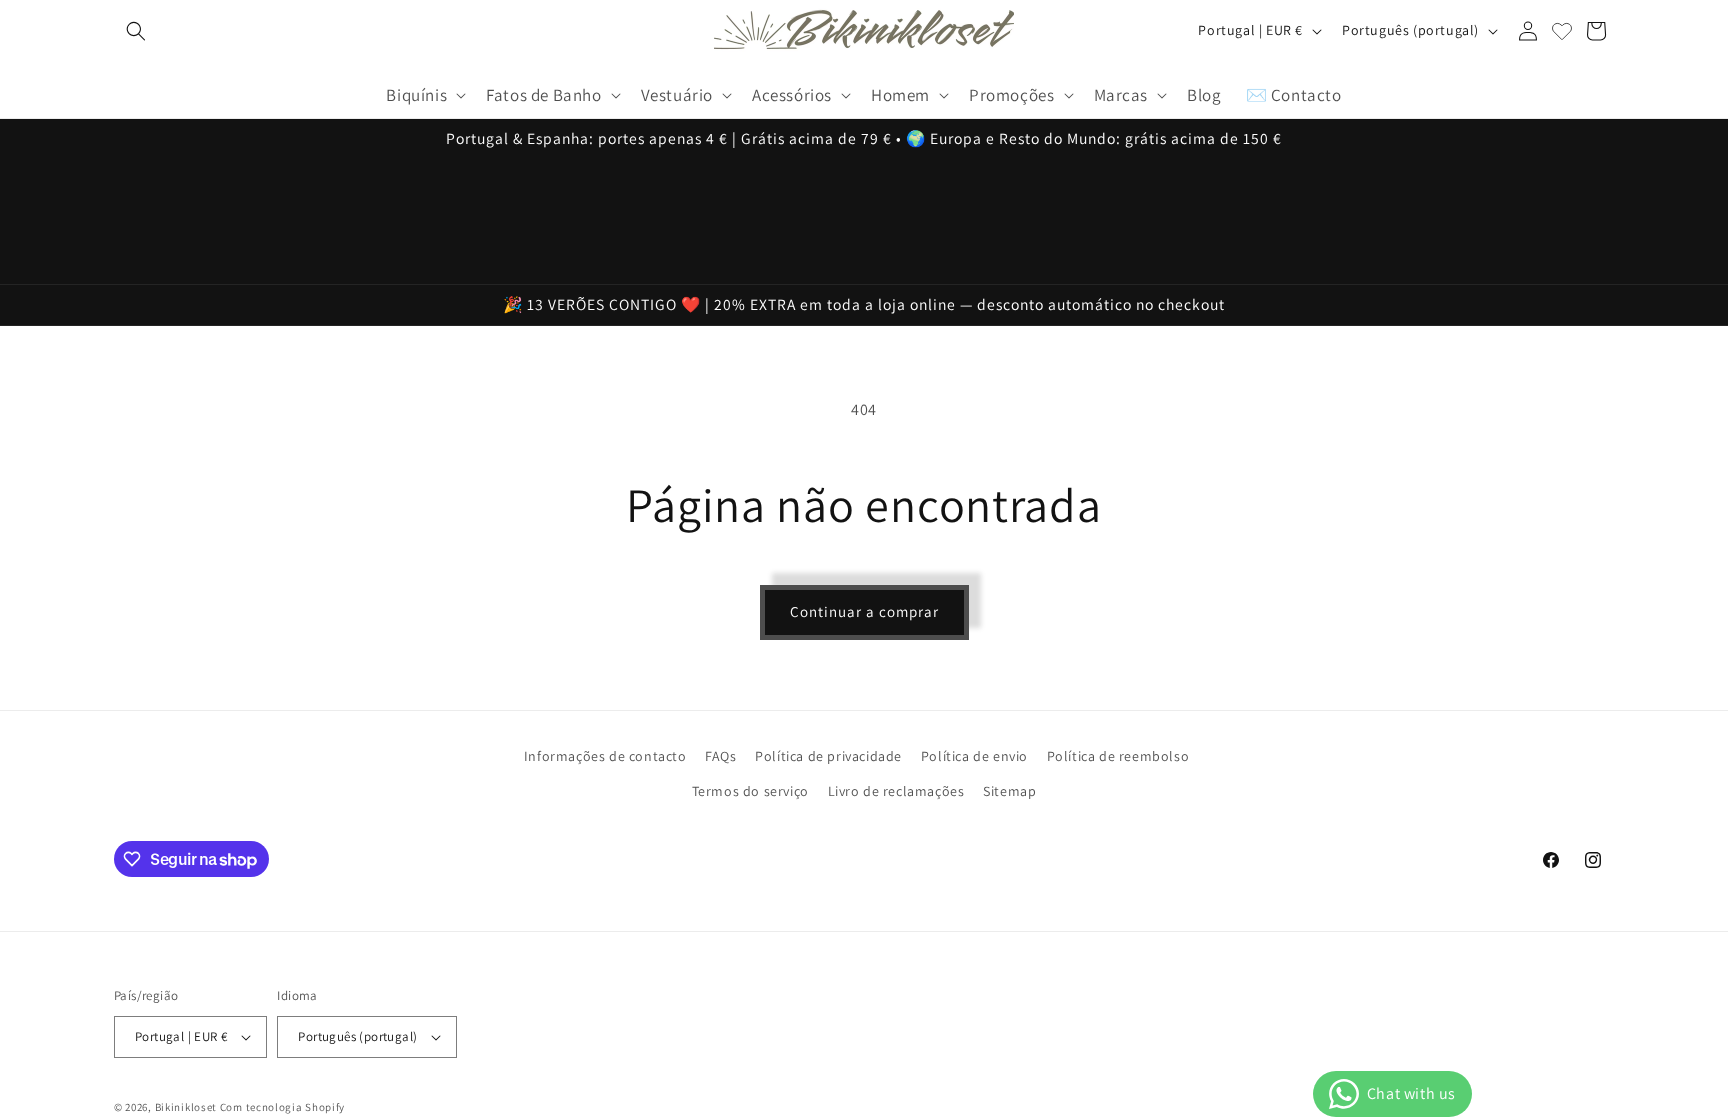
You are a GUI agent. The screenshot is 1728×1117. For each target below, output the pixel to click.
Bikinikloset (186, 1107)
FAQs (720, 756)
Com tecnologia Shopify (282, 1107)
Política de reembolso (1118, 756)
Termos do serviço (750, 791)
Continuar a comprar (864, 611)
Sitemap (1009, 791)
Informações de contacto (605, 756)
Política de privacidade (828, 756)
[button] (136, 31)
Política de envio (974, 756)
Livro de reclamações (896, 791)
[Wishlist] (1562, 31)
